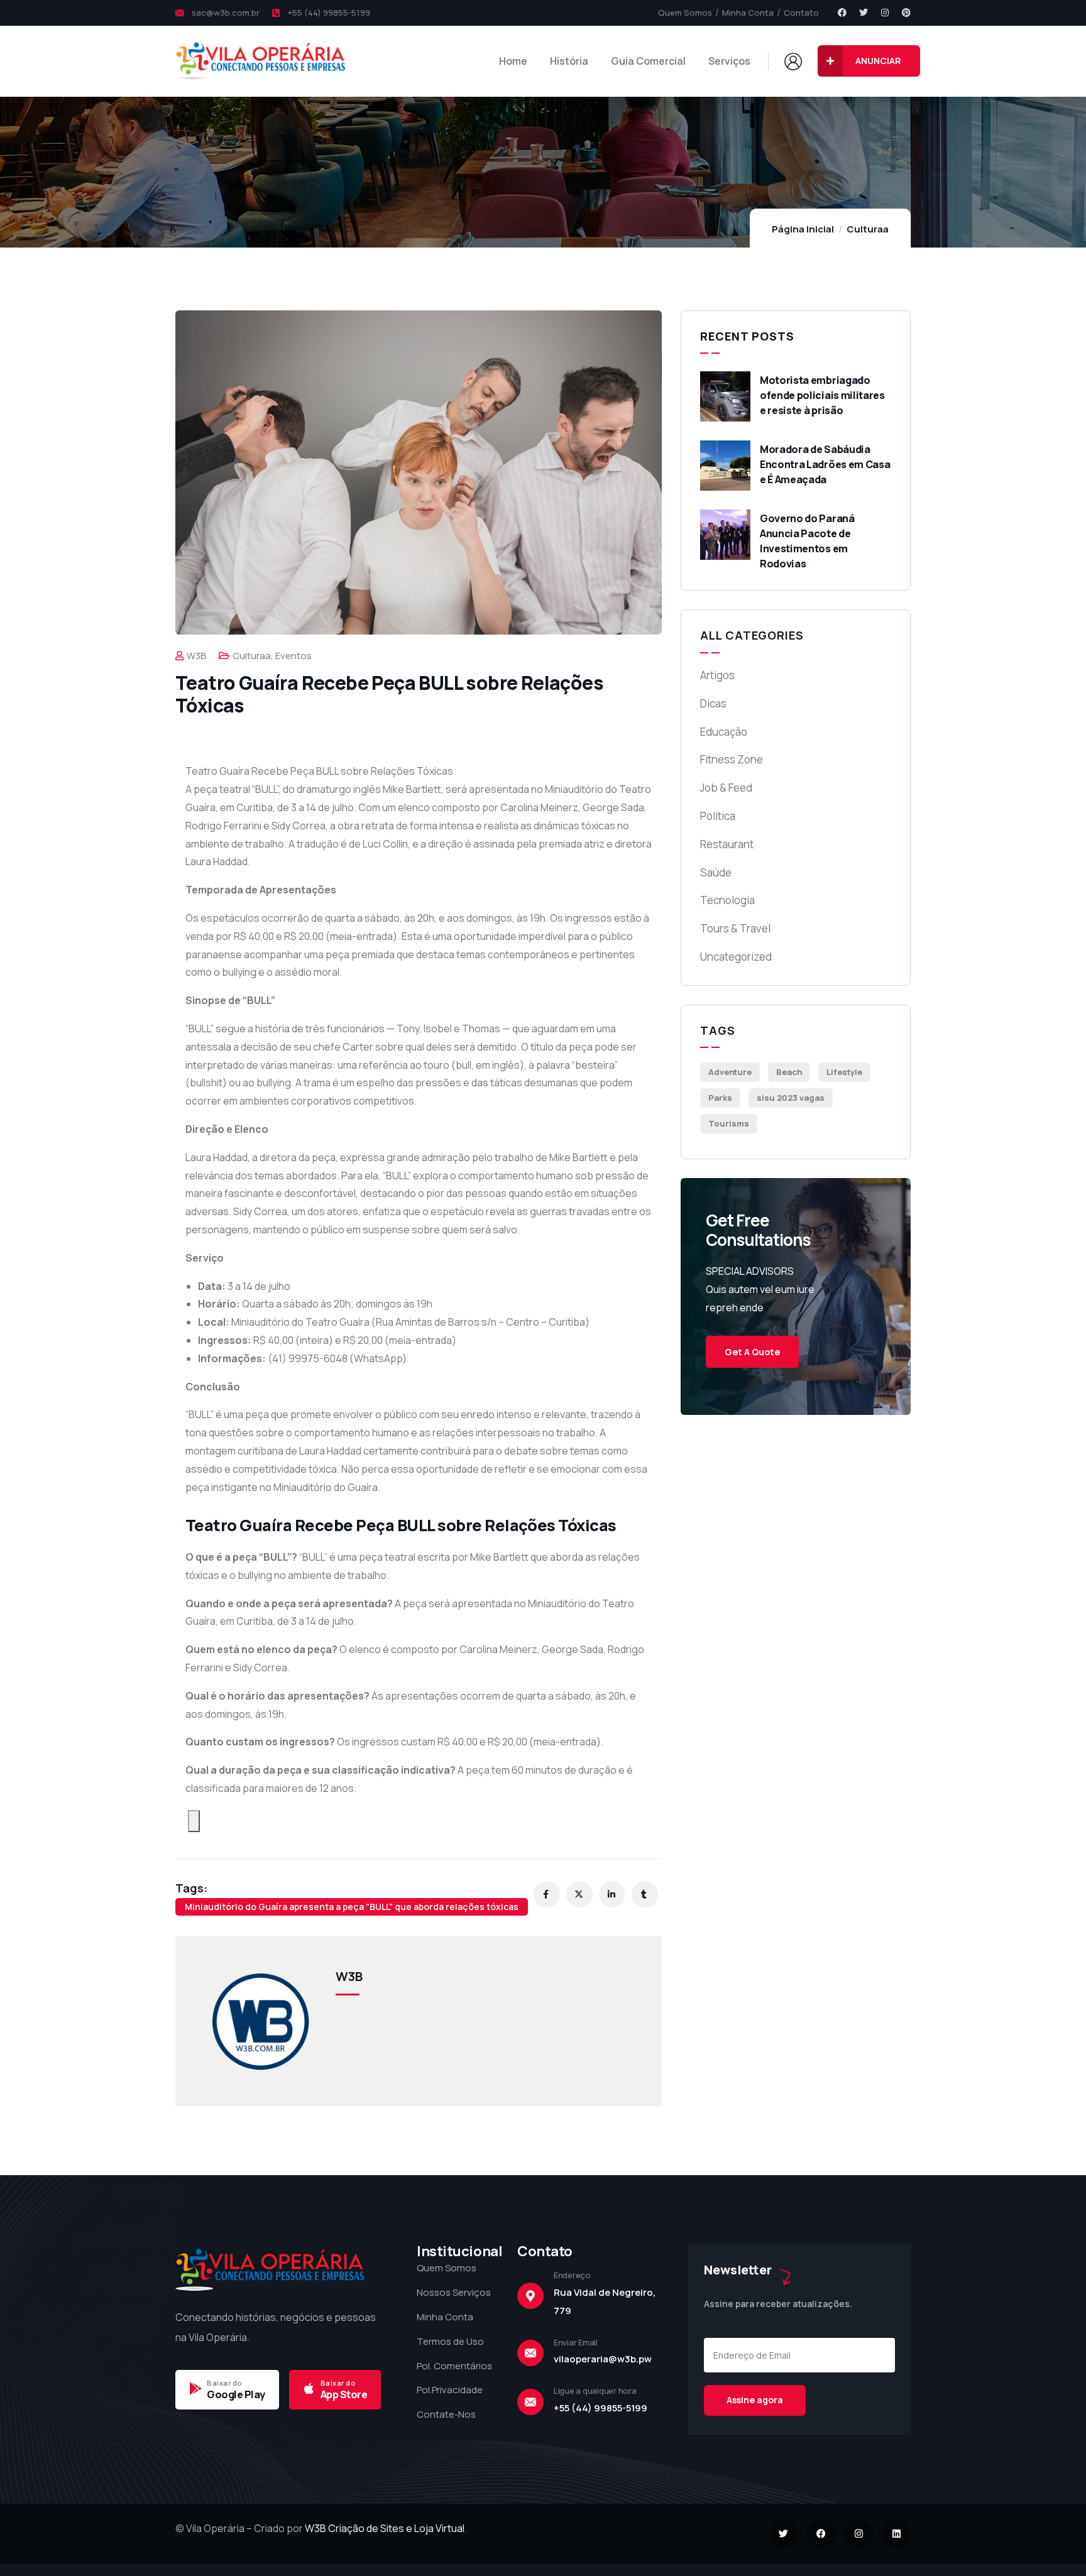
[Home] (260, 61)
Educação (724, 732)
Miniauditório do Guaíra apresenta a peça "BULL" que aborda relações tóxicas (352, 1907)
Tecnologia (727, 900)
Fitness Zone (732, 759)
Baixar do (225, 2383)
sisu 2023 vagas (791, 1098)
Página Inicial (803, 229)
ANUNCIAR (878, 61)
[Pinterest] (906, 13)
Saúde (716, 872)
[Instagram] (885, 13)
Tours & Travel (735, 928)
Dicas (713, 703)
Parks (720, 1098)
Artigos (717, 675)
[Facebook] (842, 13)
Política (718, 816)
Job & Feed (726, 788)
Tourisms (729, 1123)
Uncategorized (736, 957)
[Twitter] (864, 13)
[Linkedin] (897, 2534)
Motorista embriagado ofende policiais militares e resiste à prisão (822, 395)
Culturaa (868, 229)
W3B (196, 656)
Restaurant (727, 844)
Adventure (730, 1072)
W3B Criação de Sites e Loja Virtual (385, 2528)
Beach (789, 1072)
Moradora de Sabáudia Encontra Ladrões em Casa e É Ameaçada (825, 464)
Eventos (293, 656)
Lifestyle (844, 1072)
